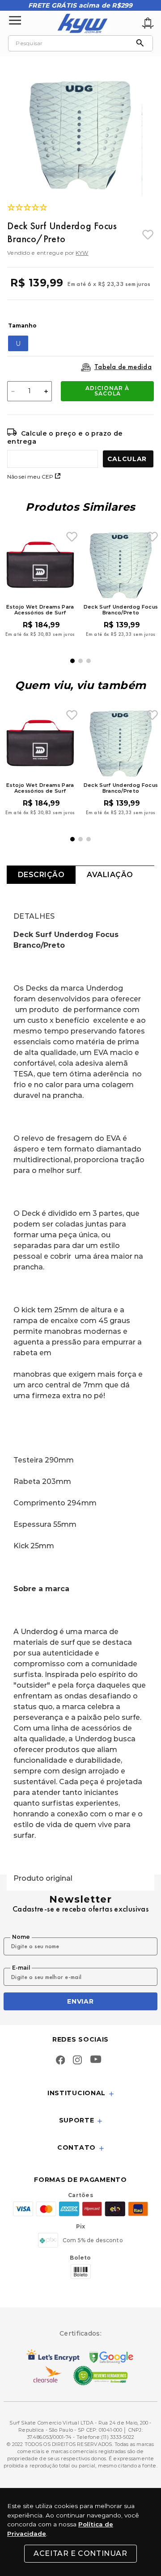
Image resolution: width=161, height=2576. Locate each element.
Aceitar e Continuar (80, 2553)
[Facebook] (60, 2061)
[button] (18, 343)
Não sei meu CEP (30, 477)
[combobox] (80, 43)
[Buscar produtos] (142, 43)
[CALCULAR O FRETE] (128, 459)
